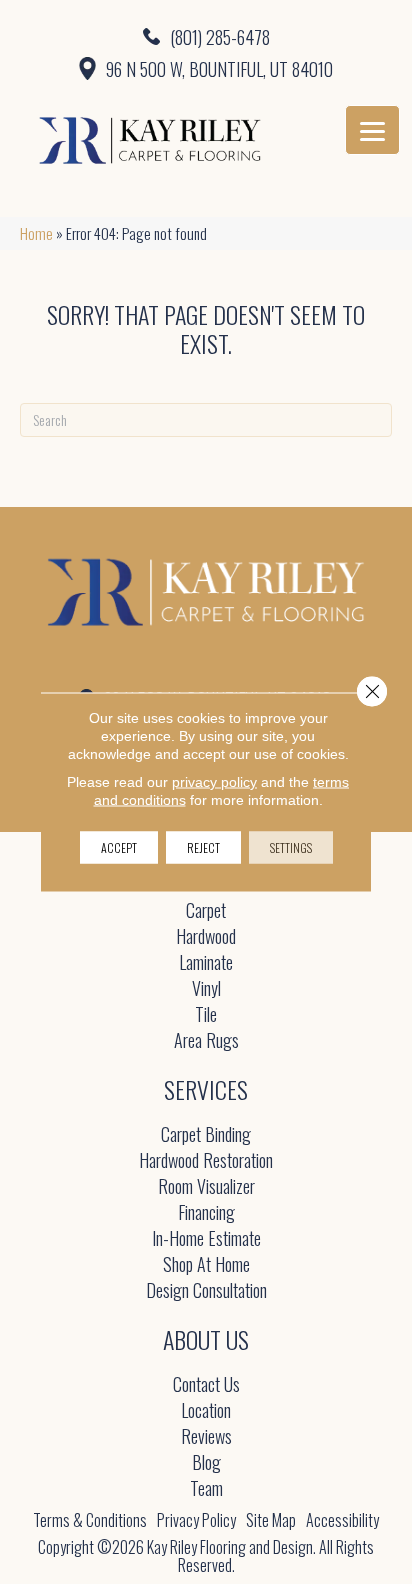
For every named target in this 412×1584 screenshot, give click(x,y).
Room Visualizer (206, 1187)
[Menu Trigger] (372, 130)
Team (206, 1489)
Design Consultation (206, 1291)
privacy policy (214, 782)
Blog (206, 1463)
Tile (206, 1015)
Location (206, 1411)
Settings (291, 847)
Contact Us (206, 1385)
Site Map (271, 1520)
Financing (206, 1213)
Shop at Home (206, 1265)
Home (36, 233)
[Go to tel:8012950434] (206, 36)
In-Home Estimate (206, 1239)
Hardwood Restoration (206, 1161)
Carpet (206, 911)
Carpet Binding (206, 1135)
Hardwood (206, 937)
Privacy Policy (196, 1520)
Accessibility (342, 1520)
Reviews (206, 1437)
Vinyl (206, 989)
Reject (203, 847)
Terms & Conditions (90, 1520)
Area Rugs (206, 1041)
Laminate (206, 963)
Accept (119, 847)
